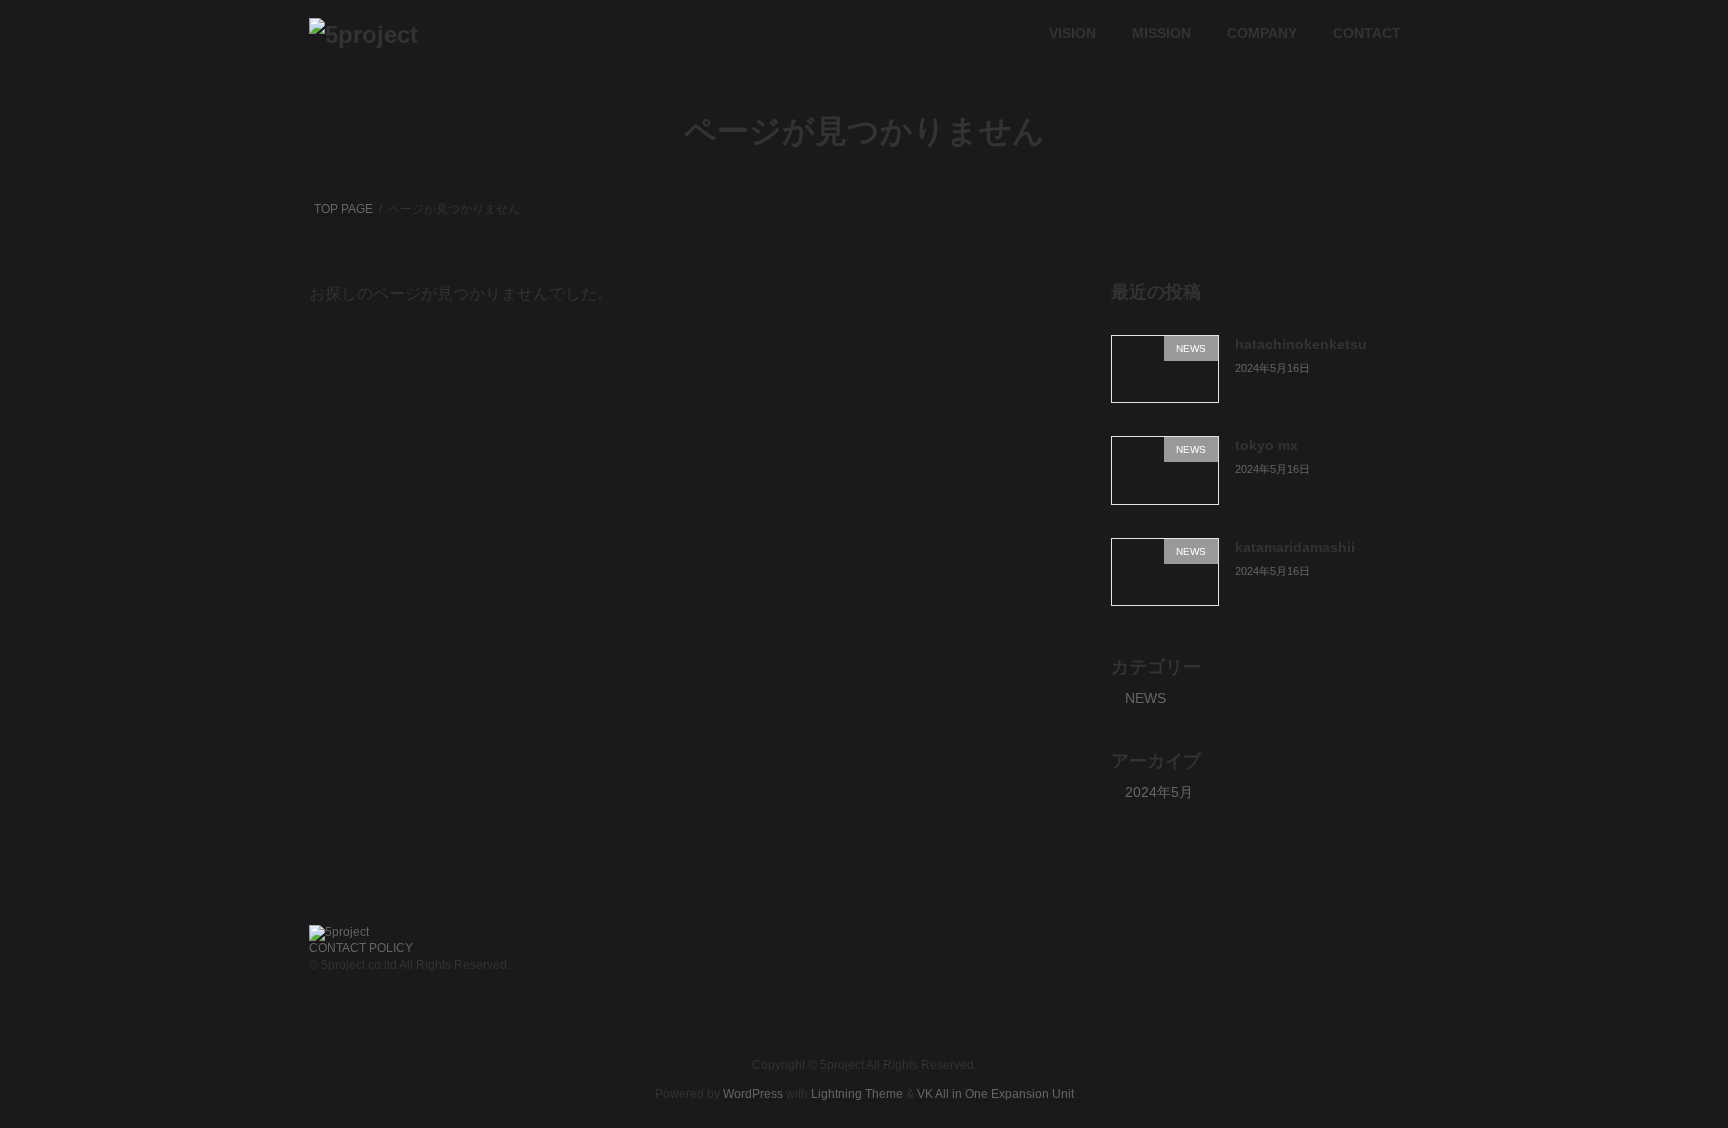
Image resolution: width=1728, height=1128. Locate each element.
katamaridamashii (1295, 547)
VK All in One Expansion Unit (995, 1093)
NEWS (1145, 698)
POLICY (391, 948)
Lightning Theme (857, 1093)
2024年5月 (1159, 792)
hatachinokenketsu (1301, 344)
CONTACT (337, 948)
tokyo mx (1266, 445)
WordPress (753, 1093)
